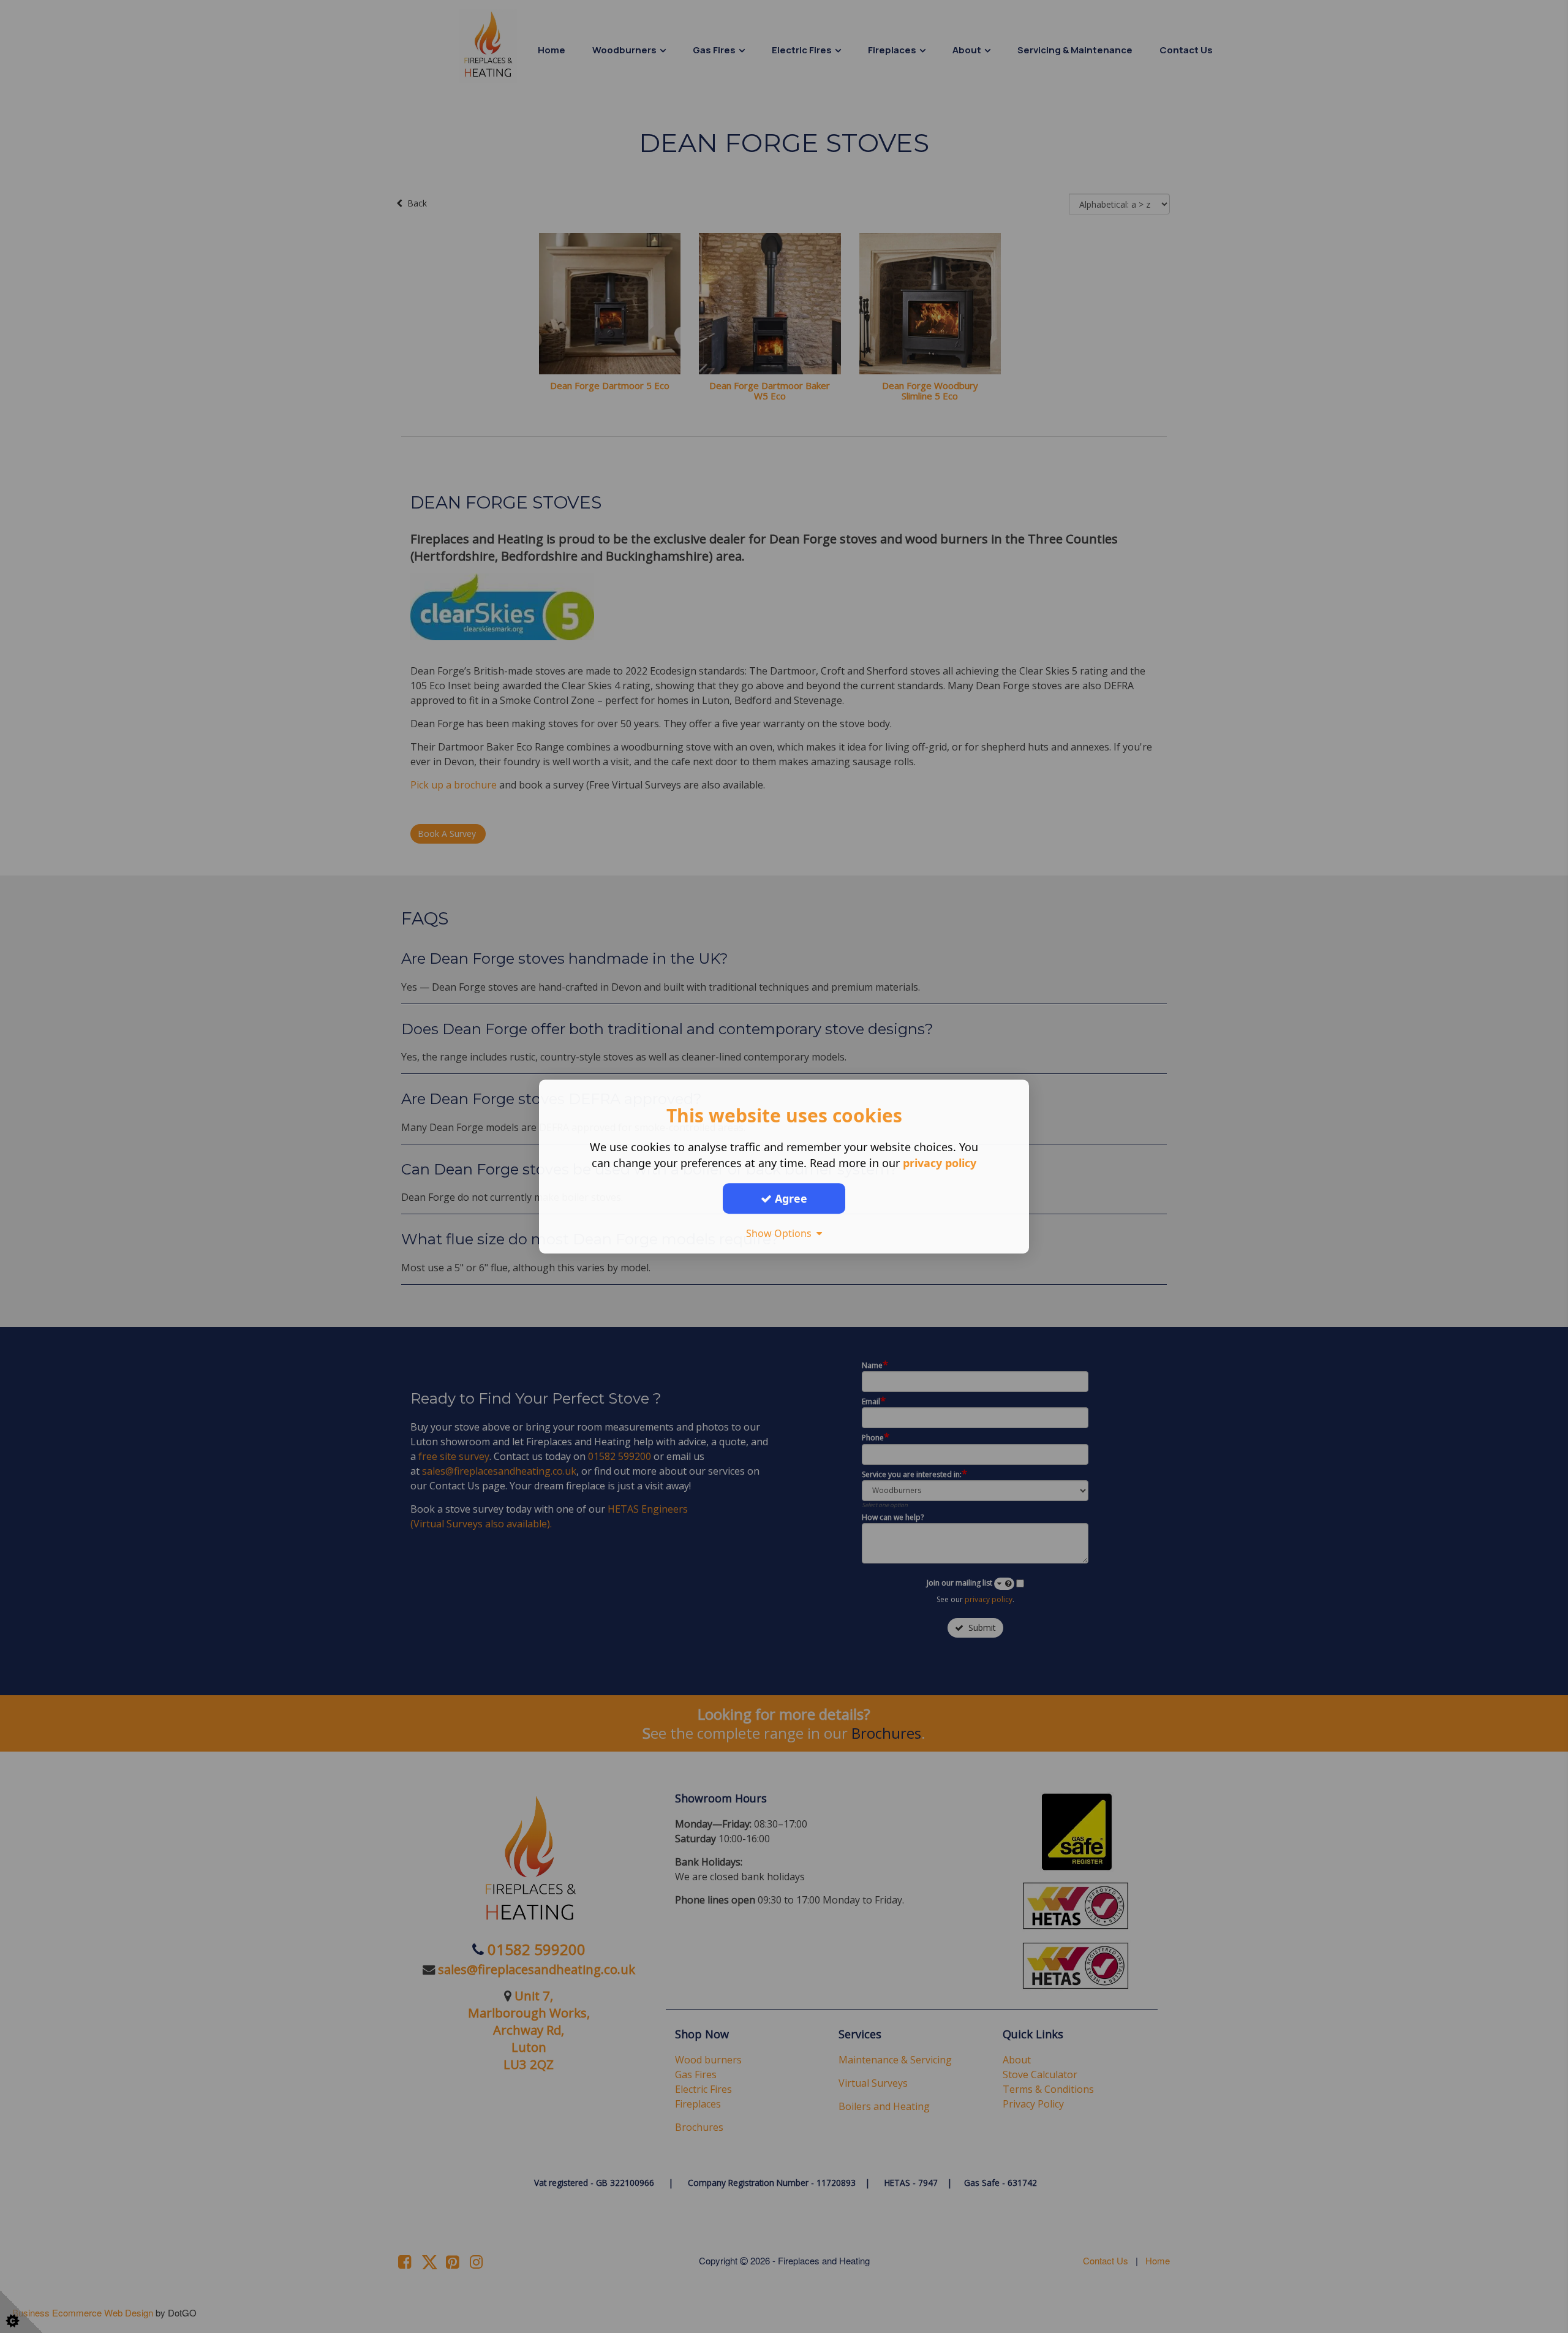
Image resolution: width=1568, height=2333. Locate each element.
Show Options (781, 1233)
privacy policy (940, 1163)
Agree (790, 1198)
